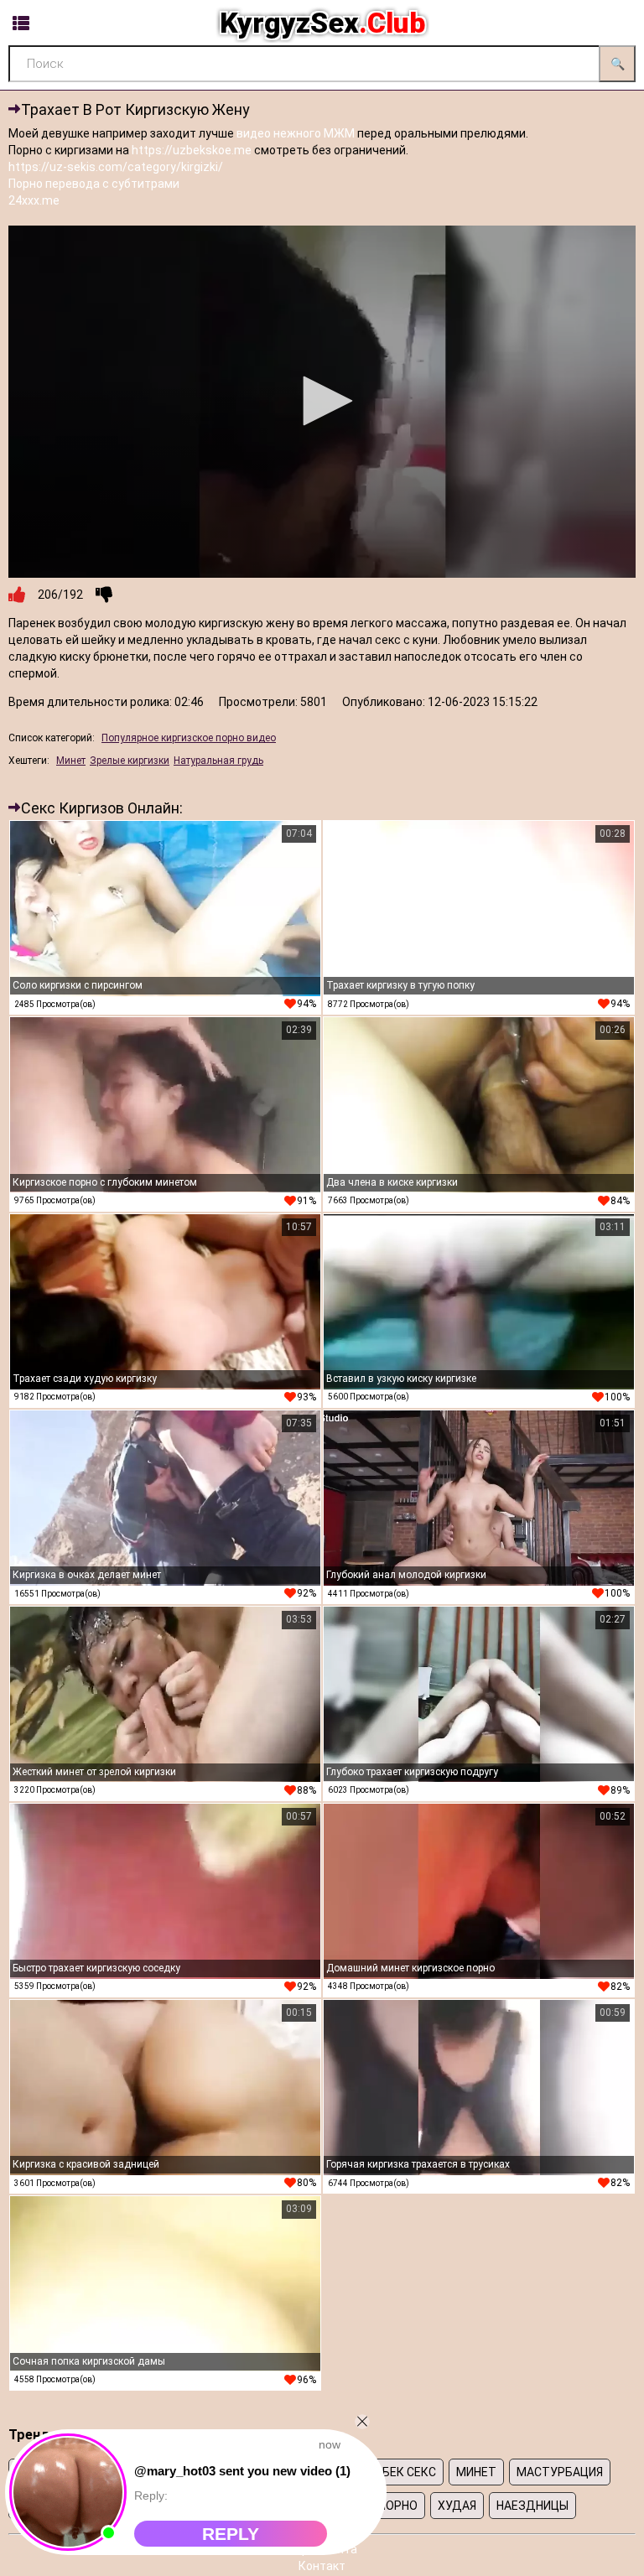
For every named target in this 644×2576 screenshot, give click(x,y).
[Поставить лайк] (17, 595)
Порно (398, 2506)
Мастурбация (560, 2472)
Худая (457, 2506)
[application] (322, 402)
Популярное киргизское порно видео (189, 738)
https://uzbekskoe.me (192, 150)
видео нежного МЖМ (296, 133)
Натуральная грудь (218, 761)
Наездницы (532, 2506)
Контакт (322, 2566)
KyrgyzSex (322, 23)
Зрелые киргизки (130, 761)
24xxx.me (34, 200)
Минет (71, 761)
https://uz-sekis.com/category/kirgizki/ (116, 167)
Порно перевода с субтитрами (94, 184)
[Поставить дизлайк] (104, 595)
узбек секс (402, 2472)
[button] (322, 401)
